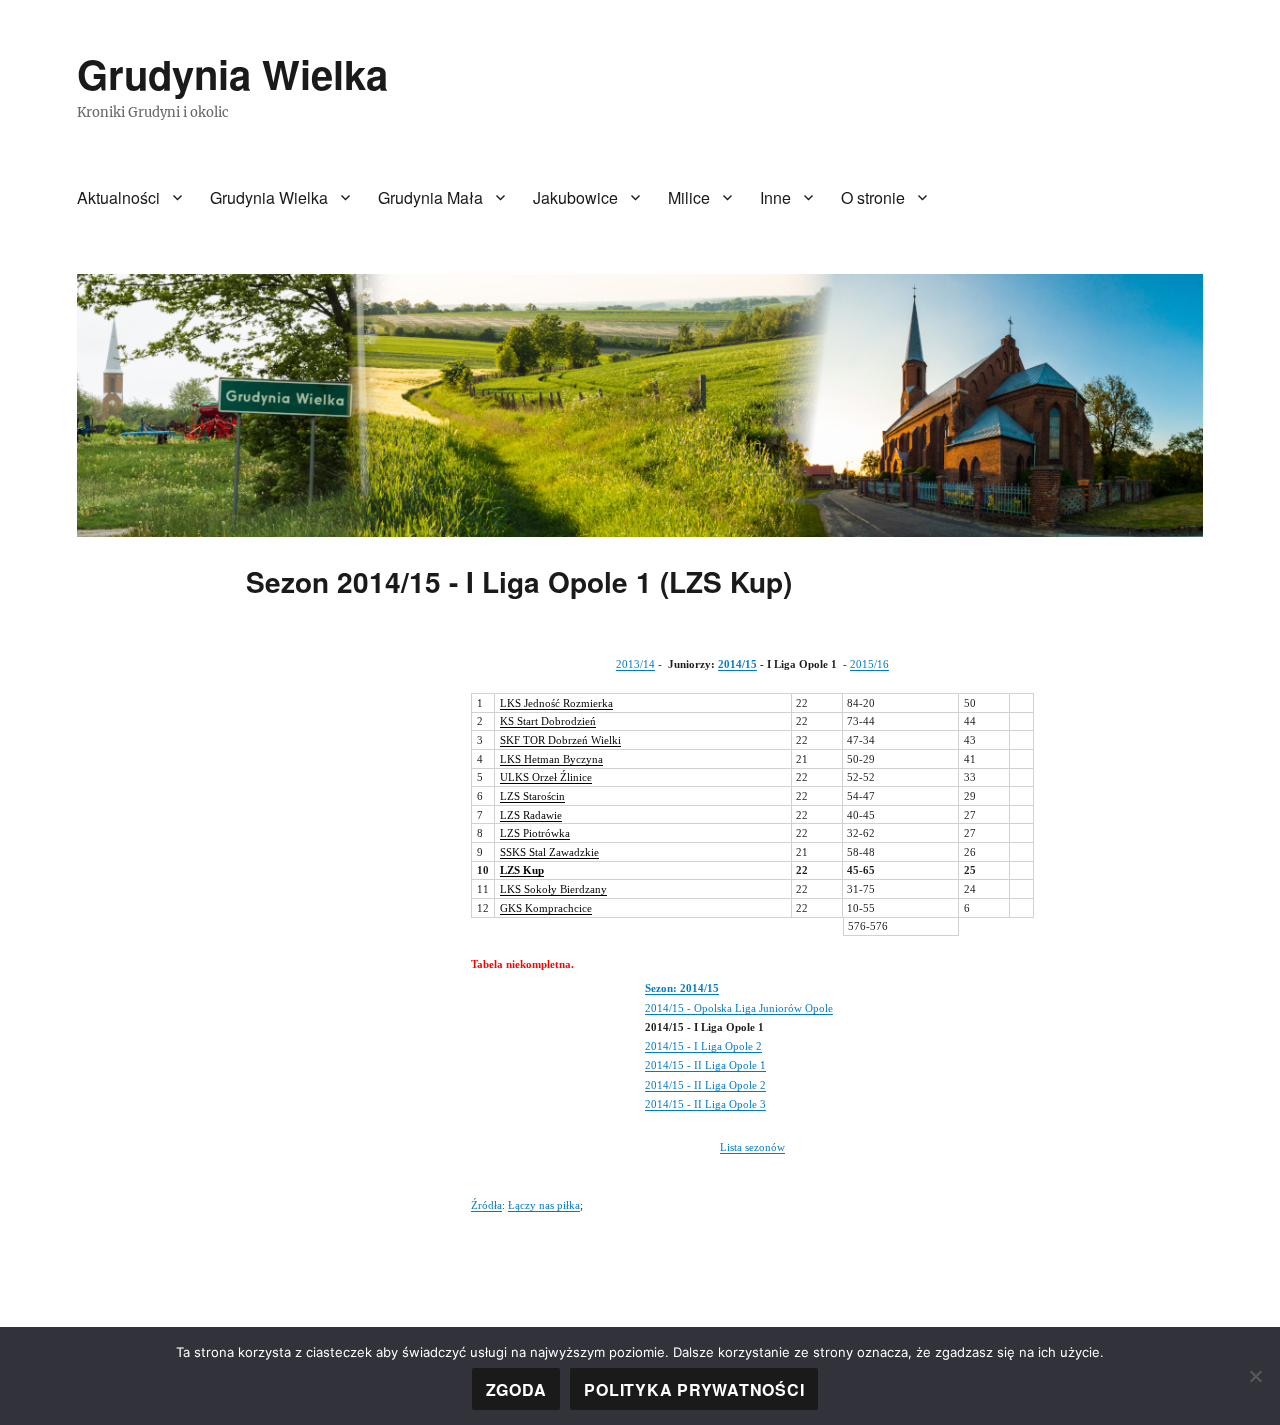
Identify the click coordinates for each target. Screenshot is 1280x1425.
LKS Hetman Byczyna (551, 759)
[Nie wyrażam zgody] (1255, 1376)
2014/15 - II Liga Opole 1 (705, 1065)
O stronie (873, 197)
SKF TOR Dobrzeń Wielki (560, 740)
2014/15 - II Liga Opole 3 (705, 1104)
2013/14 (635, 664)
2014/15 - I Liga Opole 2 (703, 1046)
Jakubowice (575, 197)
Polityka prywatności (694, 1389)
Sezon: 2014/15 (682, 988)
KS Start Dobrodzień (548, 721)
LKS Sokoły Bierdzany (553, 889)
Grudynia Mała (430, 197)
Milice (689, 197)
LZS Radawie (531, 815)
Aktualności (118, 197)
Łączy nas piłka (544, 1205)
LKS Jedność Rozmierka (556, 703)
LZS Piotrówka (535, 833)
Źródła (486, 1205)
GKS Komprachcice (546, 908)
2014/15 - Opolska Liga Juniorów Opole (739, 1008)
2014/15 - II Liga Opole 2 (705, 1085)
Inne (775, 197)
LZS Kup (522, 870)
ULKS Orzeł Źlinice (546, 777)
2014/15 (737, 664)
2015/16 (869, 664)
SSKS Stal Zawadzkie (549, 852)
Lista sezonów (752, 1147)
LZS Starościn (532, 796)
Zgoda (516, 1389)
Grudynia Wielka (232, 73)
